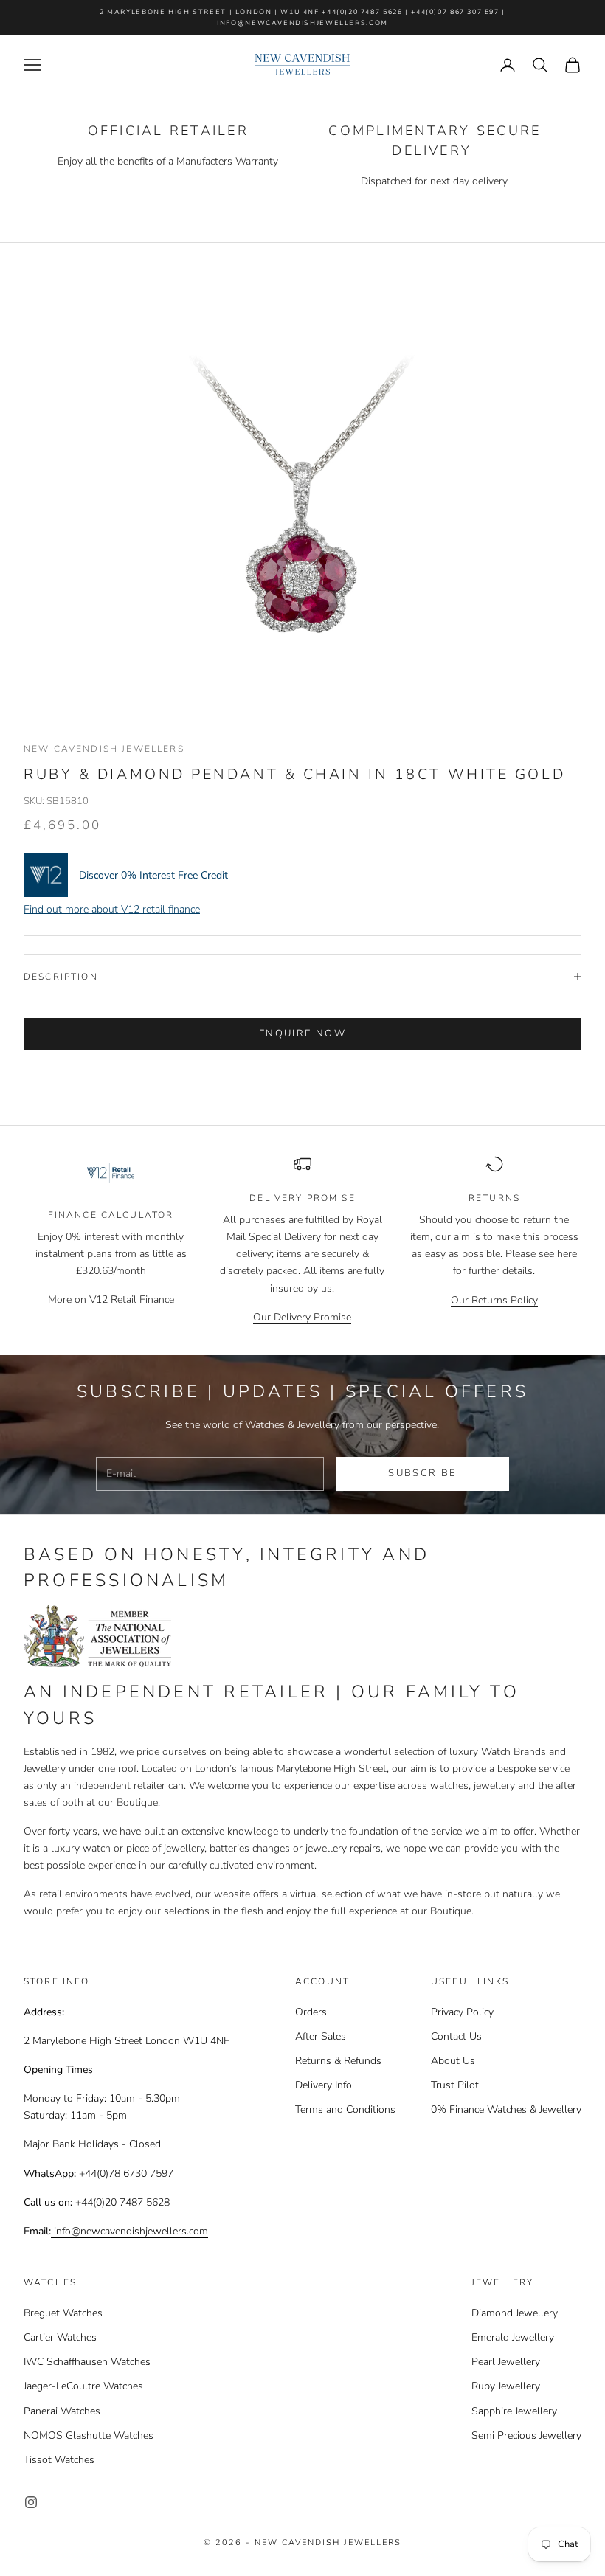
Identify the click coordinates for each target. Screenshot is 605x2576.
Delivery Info (324, 2085)
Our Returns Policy (494, 1300)
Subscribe (422, 1473)
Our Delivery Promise (302, 1317)
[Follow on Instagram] (31, 2502)
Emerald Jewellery (513, 2337)
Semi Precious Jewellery (526, 2435)
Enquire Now (302, 1033)
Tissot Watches (59, 2460)
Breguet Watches (63, 2313)
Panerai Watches (62, 2411)
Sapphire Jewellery (514, 2411)
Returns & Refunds (338, 2061)
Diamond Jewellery (515, 2313)
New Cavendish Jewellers (104, 749)
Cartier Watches (60, 2337)
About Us (453, 2061)
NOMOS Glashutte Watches (89, 2435)
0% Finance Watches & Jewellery (506, 2109)
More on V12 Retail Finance (111, 1299)
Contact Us (456, 2036)
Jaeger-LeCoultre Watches (83, 2386)
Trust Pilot (455, 2085)
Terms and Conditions (345, 2109)
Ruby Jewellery (506, 2386)
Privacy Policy (462, 2012)
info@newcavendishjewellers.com (302, 23)
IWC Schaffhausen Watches (87, 2362)
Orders (311, 2012)
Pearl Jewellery (506, 2362)
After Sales (321, 2036)
